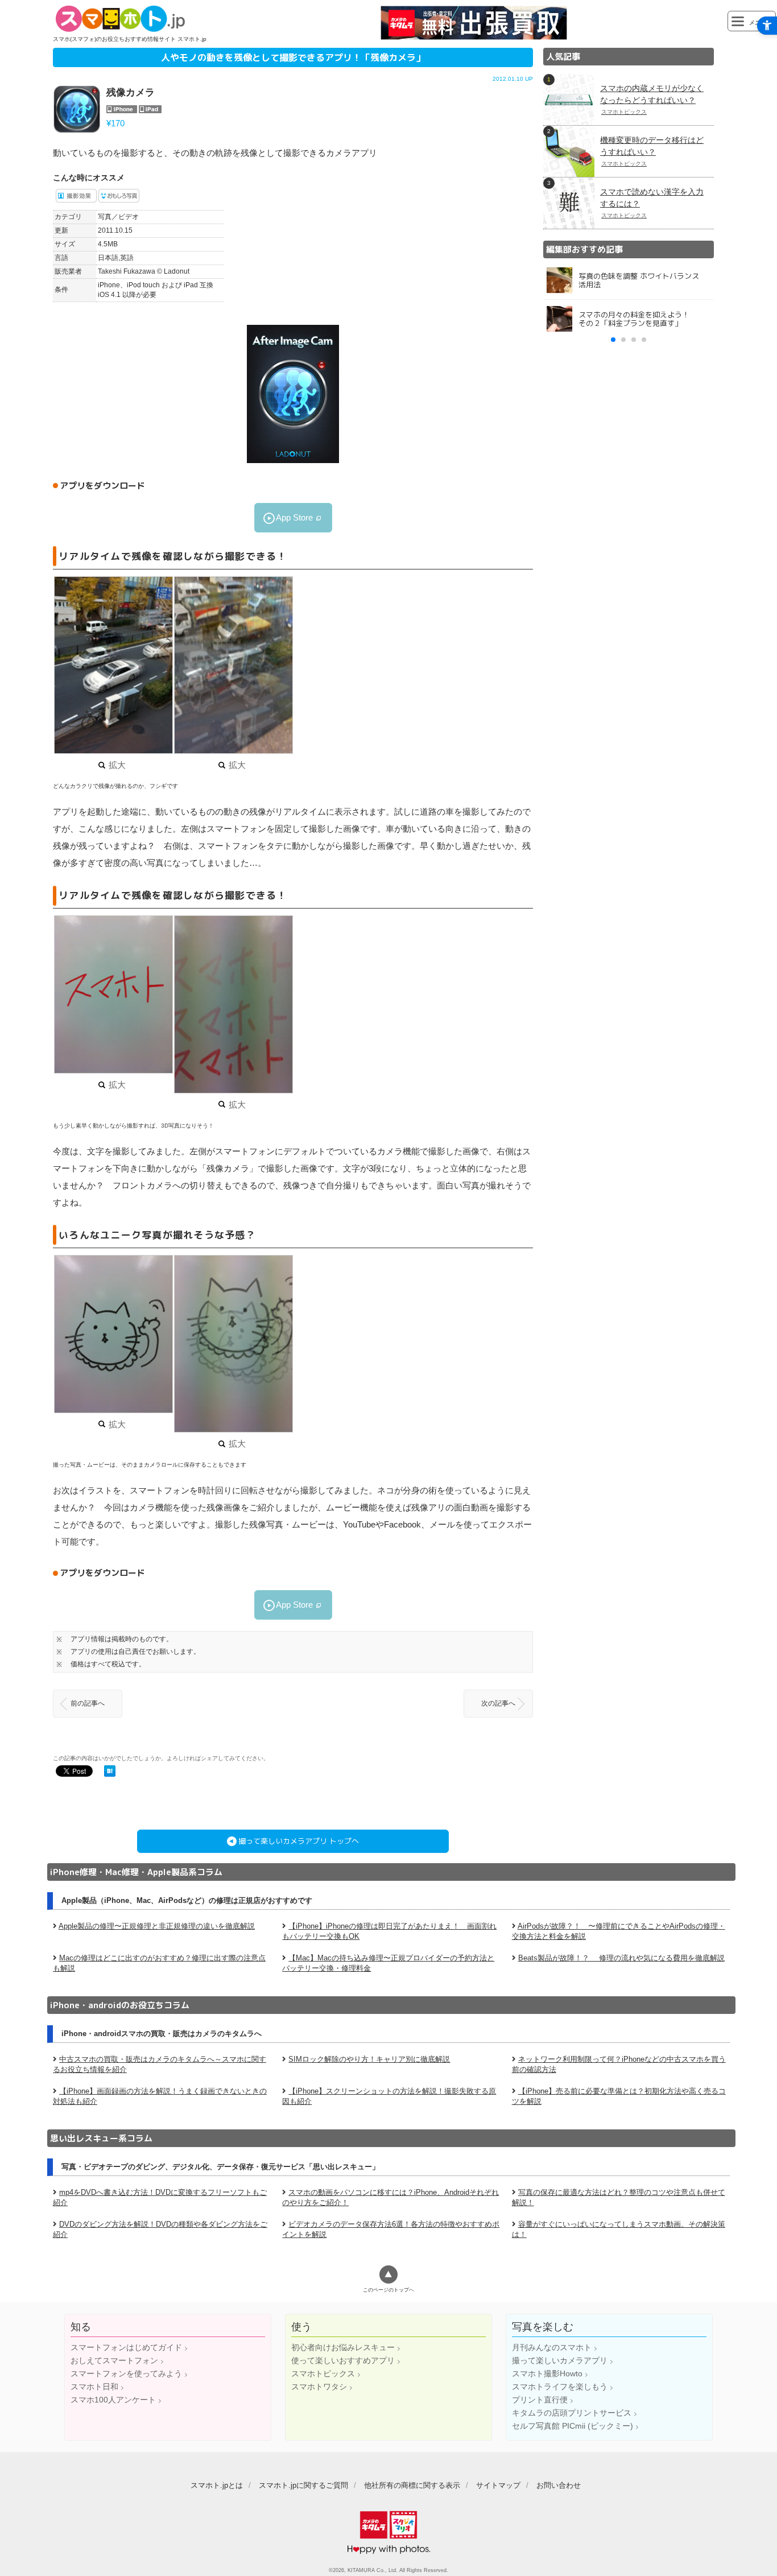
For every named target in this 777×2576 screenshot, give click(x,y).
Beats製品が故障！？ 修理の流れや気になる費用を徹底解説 (621, 1958)
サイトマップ (498, 2485)
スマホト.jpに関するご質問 (303, 2485)
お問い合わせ (559, 2485)
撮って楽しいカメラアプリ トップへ (299, 1841)
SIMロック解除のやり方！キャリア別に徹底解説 (369, 2059)
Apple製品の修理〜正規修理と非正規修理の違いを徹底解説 (157, 1926)
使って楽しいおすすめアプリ (343, 2360)
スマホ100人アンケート (113, 2400)
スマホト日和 (94, 2387)
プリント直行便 (540, 2400)
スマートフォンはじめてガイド (126, 2347)
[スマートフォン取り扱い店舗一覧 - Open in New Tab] (629, 603)
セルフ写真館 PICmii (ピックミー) (573, 2426)
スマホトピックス (323, 2373)
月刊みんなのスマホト (552, 2347)
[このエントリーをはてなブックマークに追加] (110, 1772)
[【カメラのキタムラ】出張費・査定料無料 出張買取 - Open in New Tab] (474, 37)
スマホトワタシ (319, 2387)
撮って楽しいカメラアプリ (560, 2360)
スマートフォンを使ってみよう (126, 2373)
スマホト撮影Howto (547, 2373)
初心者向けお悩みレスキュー (343, 2347)
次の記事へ (498, 1703)
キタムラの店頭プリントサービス (572, 2413)
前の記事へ (88, 1703)
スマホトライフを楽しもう (560, 2387)
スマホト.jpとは (217, 2485)
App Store (294, 517)
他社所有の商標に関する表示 (412, 2485)
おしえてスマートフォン (114, 2360)
